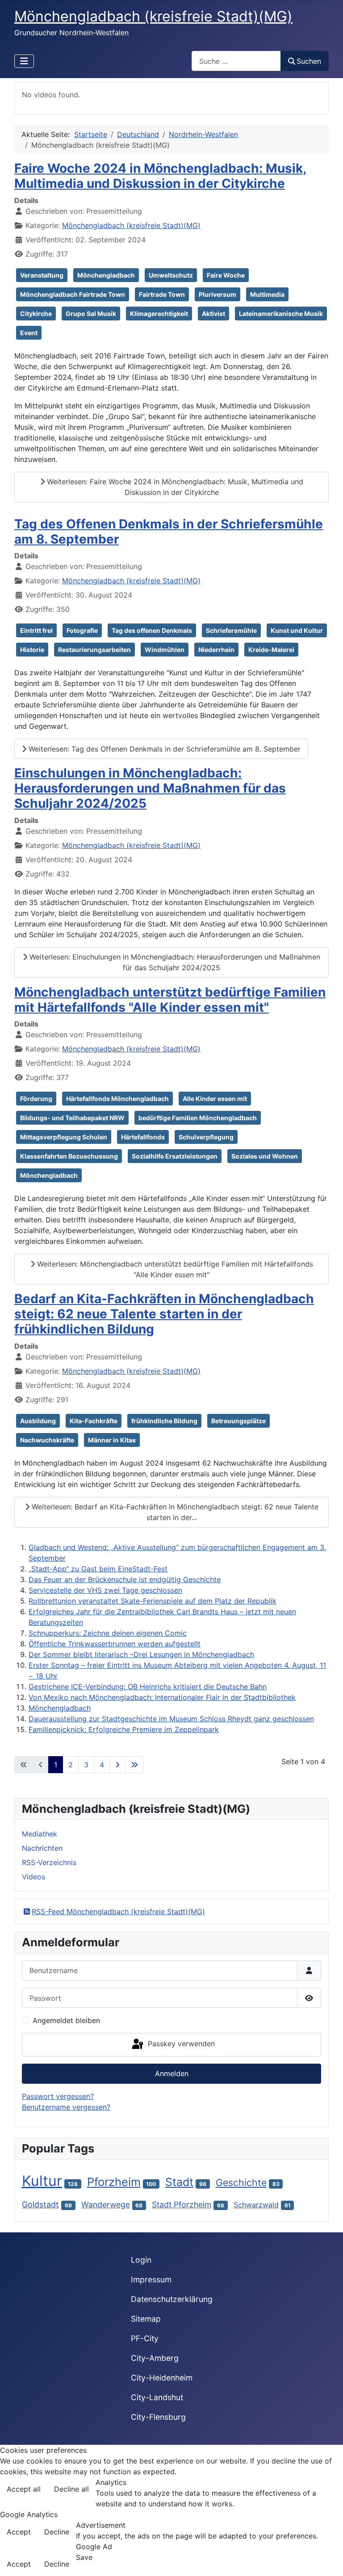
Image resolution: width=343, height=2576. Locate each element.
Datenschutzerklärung (172, 2299)
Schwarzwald (256, 2205)
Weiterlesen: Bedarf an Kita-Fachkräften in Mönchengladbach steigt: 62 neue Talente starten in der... (174, 1512)
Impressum (151, 2279)
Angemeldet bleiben (66, 2020)
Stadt (179, 2182)
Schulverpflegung (206, 1137)
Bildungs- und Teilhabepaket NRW (72, 1118)
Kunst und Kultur (297, 630)
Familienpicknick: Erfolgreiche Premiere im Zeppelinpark (124, 1729)
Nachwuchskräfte (47, 1440)
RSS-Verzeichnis (49, 1862)
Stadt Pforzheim (182, 2204)
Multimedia (267, 294)
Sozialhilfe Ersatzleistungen (175, 1156)
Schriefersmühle (231, 630)
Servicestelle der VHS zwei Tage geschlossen (105, 1590)
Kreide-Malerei (271, 650)
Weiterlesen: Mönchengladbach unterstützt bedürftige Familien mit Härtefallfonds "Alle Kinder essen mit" (174, 1269)
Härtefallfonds (143, 1137)
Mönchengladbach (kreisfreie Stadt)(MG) (131, 225)
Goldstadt (40, 2204)
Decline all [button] (71, 2489)
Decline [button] (57, 2532)
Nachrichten (42, 1848)
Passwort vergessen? (58, 2096)
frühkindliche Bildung (164, 1421)
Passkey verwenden (180, 2044)
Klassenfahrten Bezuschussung (69, 1156)
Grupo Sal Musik (91, 314)
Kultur (42, 2181)
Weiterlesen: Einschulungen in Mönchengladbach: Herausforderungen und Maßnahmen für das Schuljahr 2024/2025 (174, 962)
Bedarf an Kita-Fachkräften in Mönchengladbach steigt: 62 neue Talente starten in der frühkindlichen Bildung (164, 1314)
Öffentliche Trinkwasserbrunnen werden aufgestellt (115, 1644)
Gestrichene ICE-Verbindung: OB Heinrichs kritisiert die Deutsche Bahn (148, 1687)
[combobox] (236, 61)
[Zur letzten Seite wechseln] (134, 1765)
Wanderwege (106, 2204)
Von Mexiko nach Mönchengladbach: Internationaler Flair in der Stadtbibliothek (162, 1697)
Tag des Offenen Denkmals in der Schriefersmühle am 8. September (169, 532)
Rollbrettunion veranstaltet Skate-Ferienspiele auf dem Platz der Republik (153, 1601)
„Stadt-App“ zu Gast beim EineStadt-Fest (98, 1569)
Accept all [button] (24, 2489)
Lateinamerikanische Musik (281, 314)
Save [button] (84, 2557)
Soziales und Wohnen (265, 1156)
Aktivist (213, 314)
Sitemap (146, 2319)
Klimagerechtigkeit (159, 314)
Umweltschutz (171, 275)
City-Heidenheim (162, 2378)
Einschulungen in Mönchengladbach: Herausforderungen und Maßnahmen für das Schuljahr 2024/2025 (150, 788)
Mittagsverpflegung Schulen (64, 1137)
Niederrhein (216, 650)
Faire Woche (226, 275)
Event (29, 333)
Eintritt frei (36, 630)
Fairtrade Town (162, 294)
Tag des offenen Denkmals (152, 630)
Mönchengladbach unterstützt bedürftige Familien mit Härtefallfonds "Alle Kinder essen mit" (170, 1000)
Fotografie (82, 630)
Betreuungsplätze (238, 1421)
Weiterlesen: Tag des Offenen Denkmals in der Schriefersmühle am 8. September (163, 749)
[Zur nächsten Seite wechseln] (117, 1765)
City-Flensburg (158, 2417)
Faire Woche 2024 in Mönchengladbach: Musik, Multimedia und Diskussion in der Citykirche (161, 176)
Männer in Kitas (112, 1440)
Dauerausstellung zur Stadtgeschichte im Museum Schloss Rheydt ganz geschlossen (171, 1719)
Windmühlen (165, 650)
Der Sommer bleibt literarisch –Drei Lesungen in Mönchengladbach (141, 1654)
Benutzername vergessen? (66, 2107)
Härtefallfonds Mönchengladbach (117, 1099)
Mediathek (40, 1834)
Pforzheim (114, 2182)
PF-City (145, 2338)
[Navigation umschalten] (24, 61)
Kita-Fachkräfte (94, 1421)
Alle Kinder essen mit (215, 1099)
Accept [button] (19, 2532)
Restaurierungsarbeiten (94, 650)
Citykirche (36, 314)
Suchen (309, 61)
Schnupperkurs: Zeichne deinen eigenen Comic (108, 1633)
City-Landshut (157, 2397)
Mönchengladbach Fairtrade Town (73, 294)
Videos (33, 1877)
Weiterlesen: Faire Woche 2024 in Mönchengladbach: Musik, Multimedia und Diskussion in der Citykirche (174, 487)
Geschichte (241, 2182)
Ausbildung (38, 1421)
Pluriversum (218, 294)
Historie (32, 650)
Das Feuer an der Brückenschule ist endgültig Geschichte (125, 1579)
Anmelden (172, 2073)
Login (141, 2260)
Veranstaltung (42, 275)
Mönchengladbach (106, 275)
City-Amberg (155, 2358)
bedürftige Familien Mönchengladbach (198, 1118)
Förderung (36, 1099)
